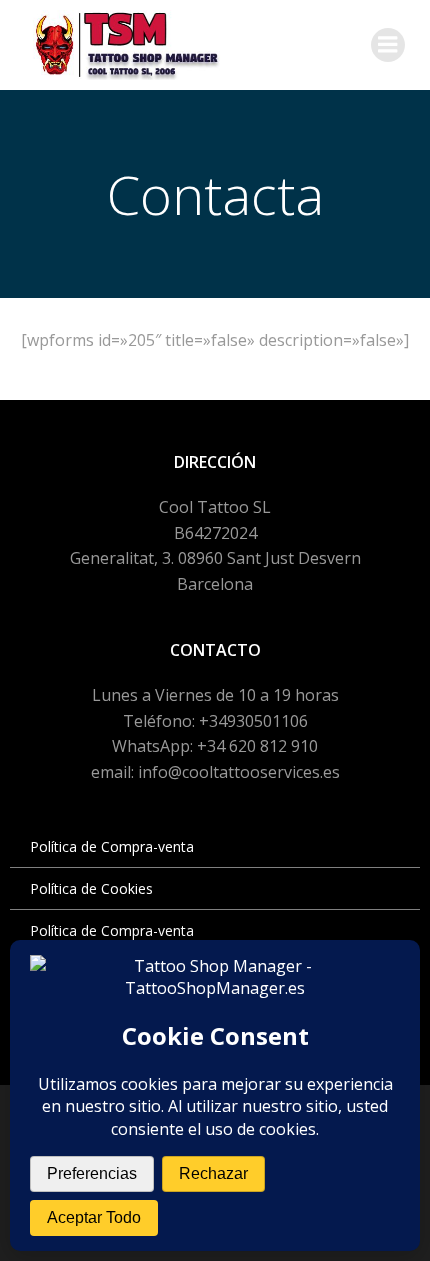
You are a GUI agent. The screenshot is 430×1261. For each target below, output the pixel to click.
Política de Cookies (91, 888)
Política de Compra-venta (112, 846)
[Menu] (388, 45)
